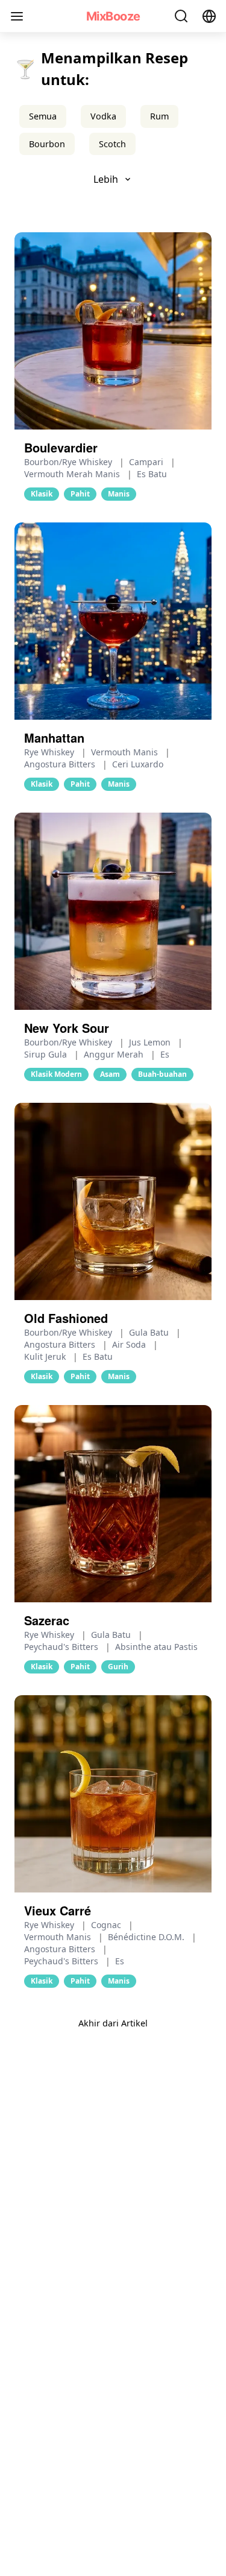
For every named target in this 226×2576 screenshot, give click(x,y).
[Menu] (17, 16)
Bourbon (47, 144)
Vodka (103, 116)
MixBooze (113, 16)
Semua (43, 116)
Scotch (112, 144)
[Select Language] (209, 16)
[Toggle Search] (181, 16)
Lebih (106, 179)
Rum (159, 116)
